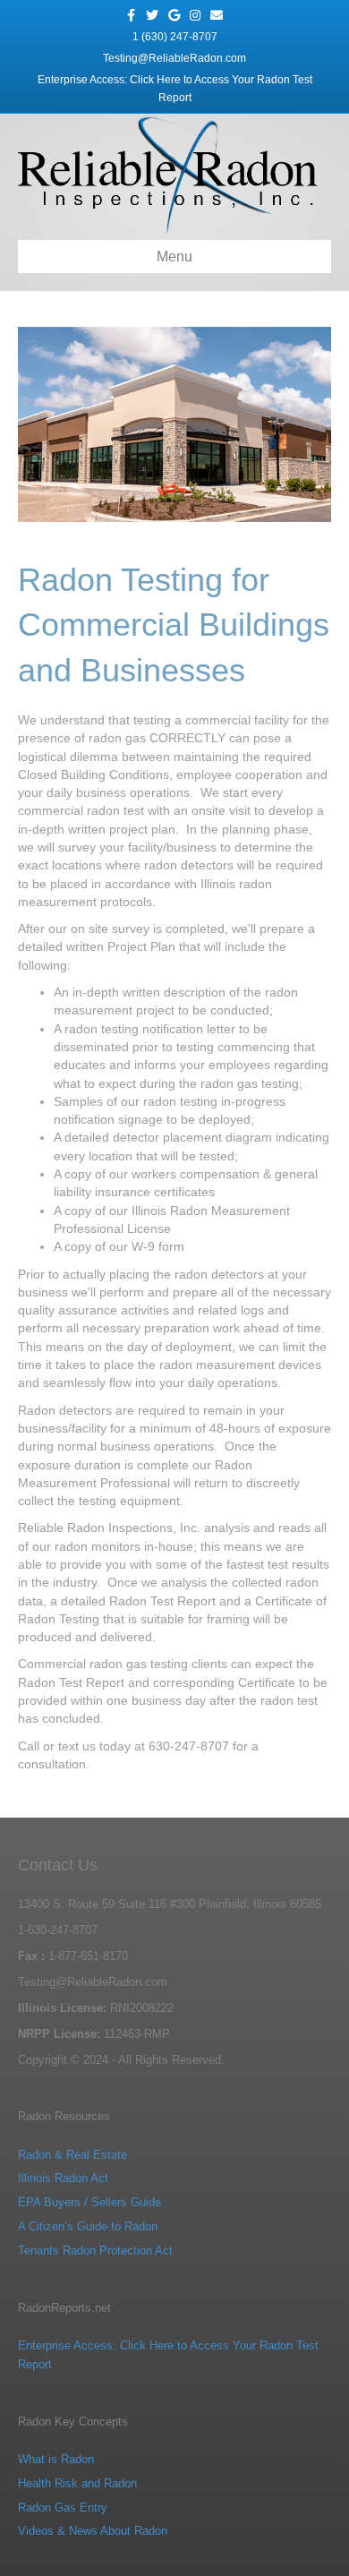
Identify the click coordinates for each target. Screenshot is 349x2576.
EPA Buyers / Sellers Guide (89, 2202)
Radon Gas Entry (63, 2508)
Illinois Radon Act (63, 2178)
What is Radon (56, 2459)
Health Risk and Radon (77, 2483)
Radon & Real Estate (72, 2155)
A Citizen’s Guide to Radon (88, 2226)
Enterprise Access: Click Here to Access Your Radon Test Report (175, 89)
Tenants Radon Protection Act (95, 2251)
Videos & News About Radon (93, 2531)
